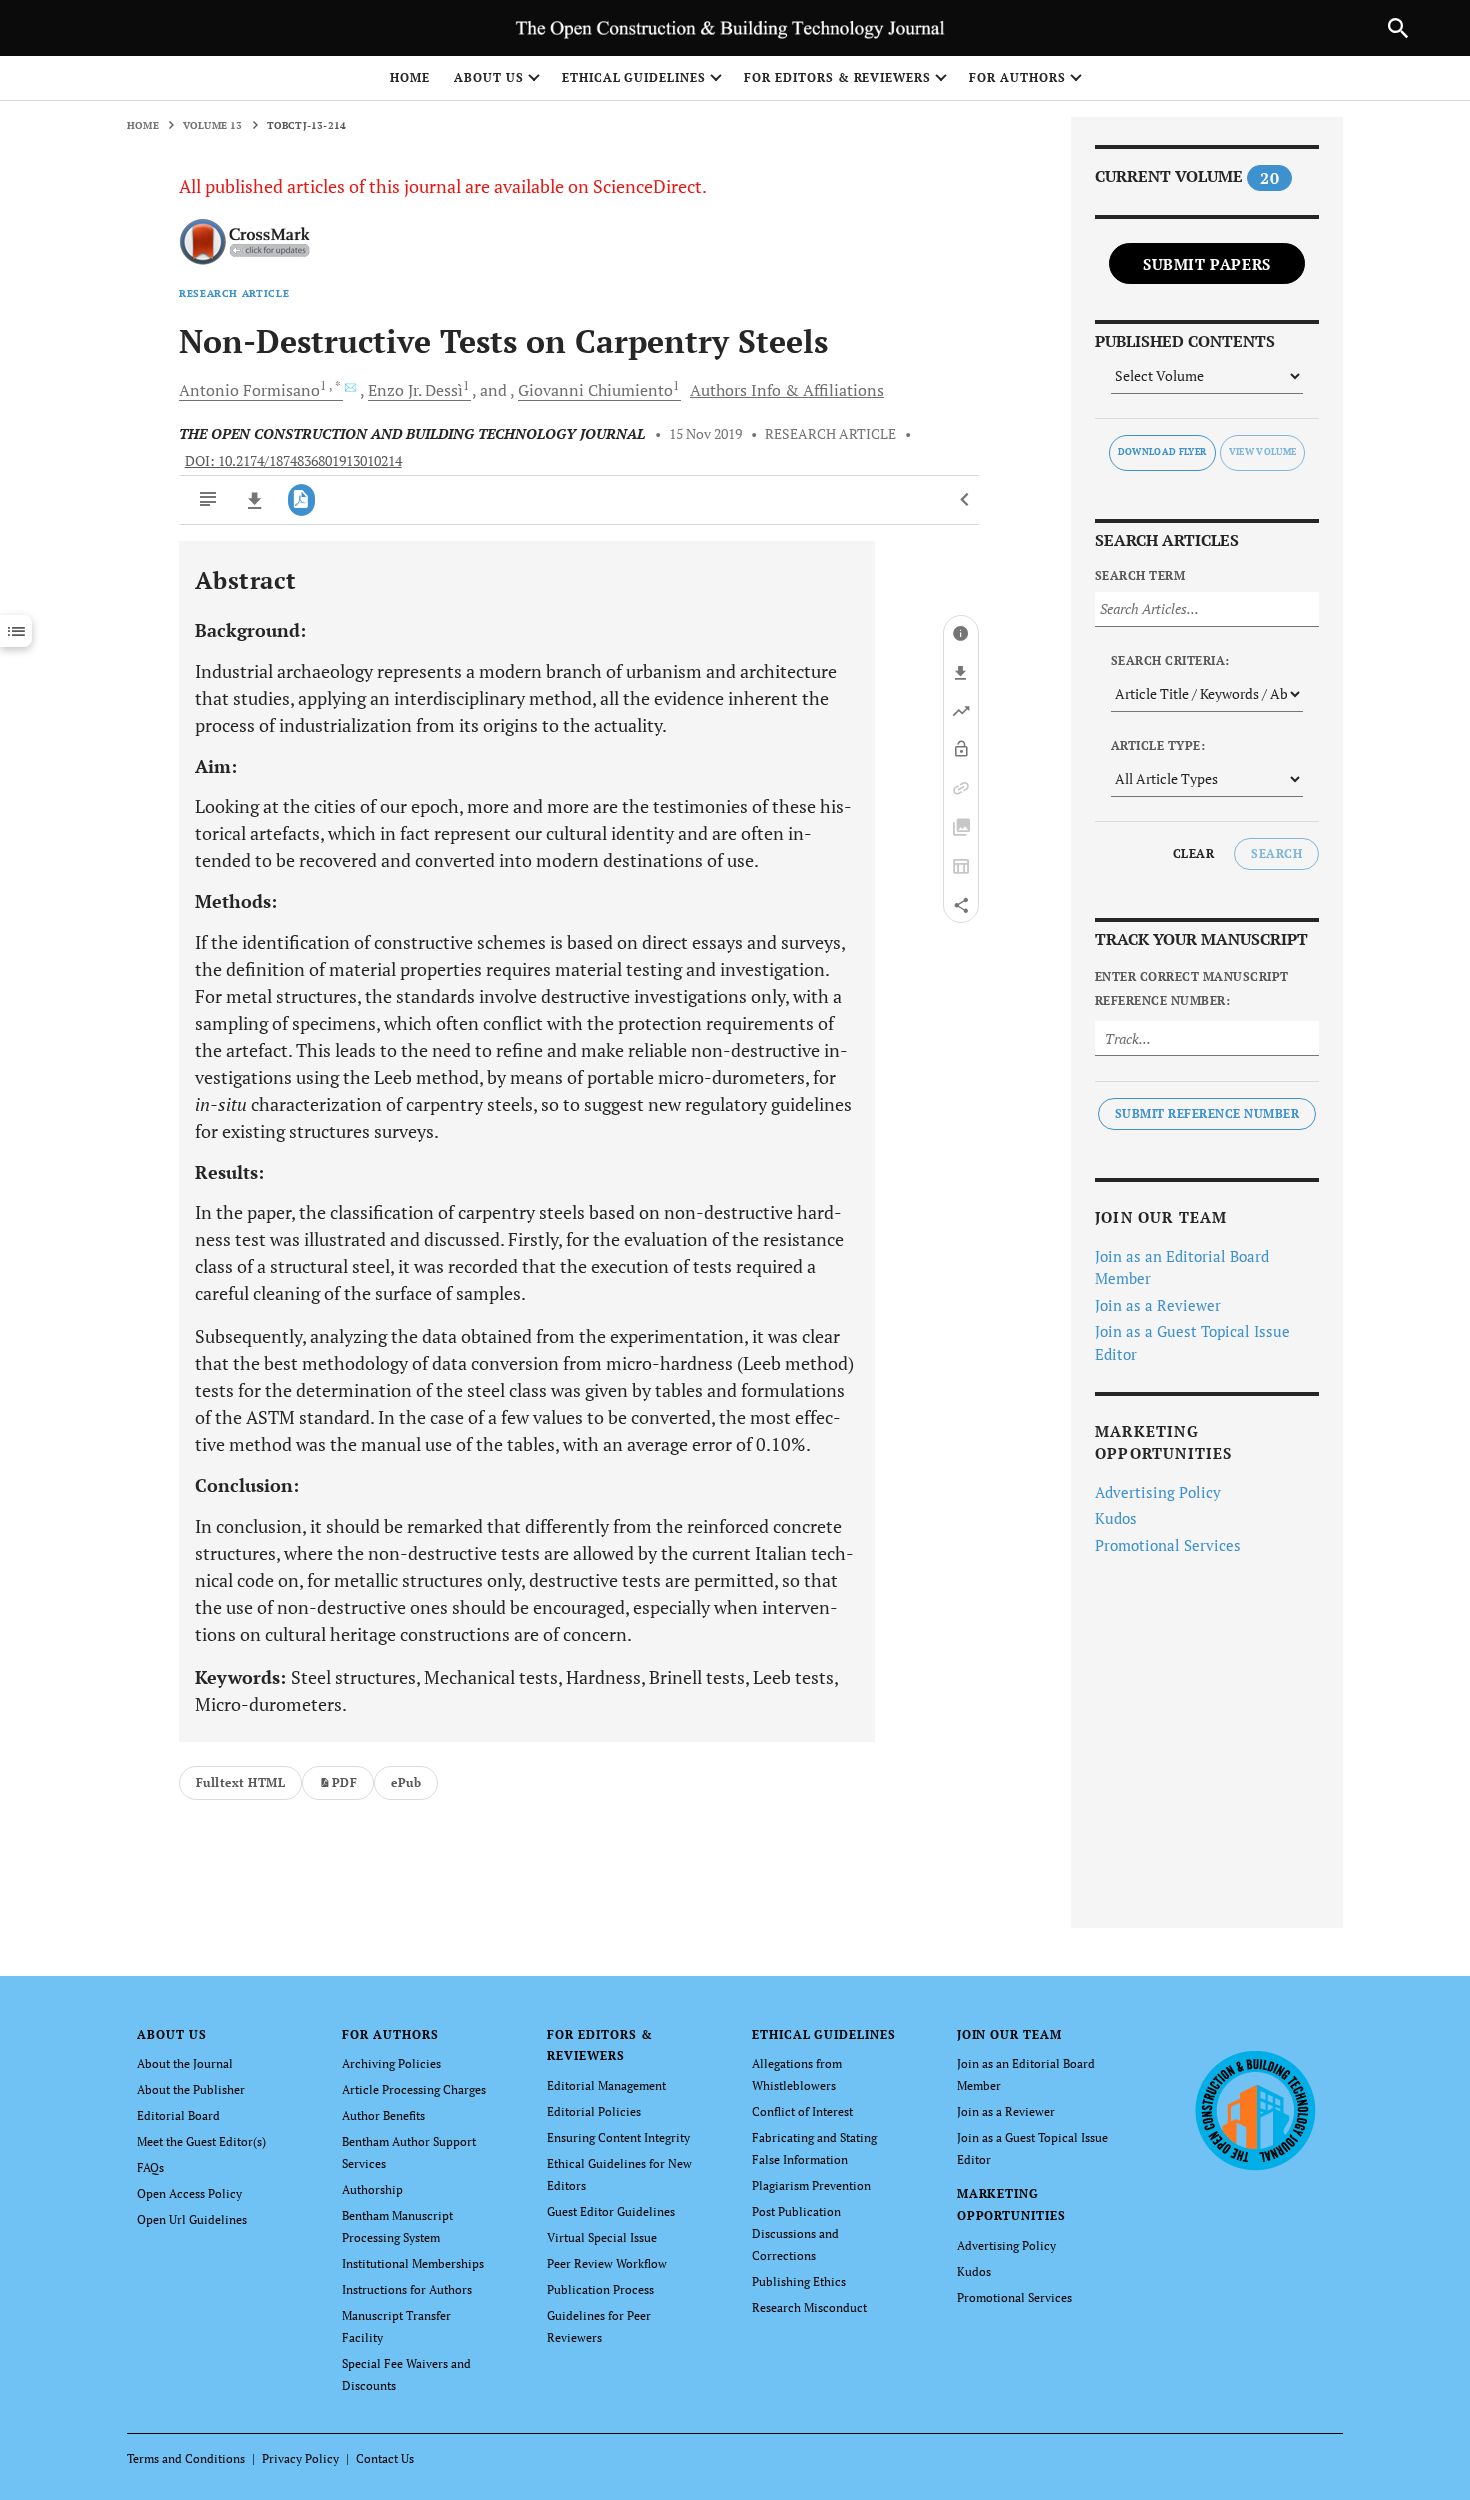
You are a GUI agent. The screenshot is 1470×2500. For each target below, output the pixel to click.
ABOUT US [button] (489, 77)
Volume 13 (213, 125)
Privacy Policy (300, 2458)
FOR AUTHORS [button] (1017, 77)
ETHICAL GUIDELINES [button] (634, 77)
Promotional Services (1168, 1545)
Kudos (1116, 1518)
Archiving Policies (391, 2063)
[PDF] (301, 500)
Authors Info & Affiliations (787, 390)
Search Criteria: (1170, 660)
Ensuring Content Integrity (618, 2137)
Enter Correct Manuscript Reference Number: (1192, 988)
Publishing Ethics (799, 2281)
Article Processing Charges (414, 2089)
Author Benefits (383, 2115)
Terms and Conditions (186, 2458)
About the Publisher (191, 2089)
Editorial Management (606, 2085)
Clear (1193, 853)
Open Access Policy (189, 2193)
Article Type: (1158, 745)
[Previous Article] (965, 500)
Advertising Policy (1158, 1492)
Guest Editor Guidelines (611, 2211)
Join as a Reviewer (1158, 1305)
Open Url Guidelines (192, 2219)
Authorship (372, 2189)
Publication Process (600, 2289)
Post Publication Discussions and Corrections (796, 2233)
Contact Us (385, 2458)
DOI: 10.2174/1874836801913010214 (293, 461)
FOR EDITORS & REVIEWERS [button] (837, 77)
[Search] (1398, 28)
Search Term (1140, 575)
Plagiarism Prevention (811, 2185)
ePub (406, 1782)
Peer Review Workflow (607, 2263)
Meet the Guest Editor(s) (201, 2141)
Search (1276, 853)
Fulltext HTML (240, 1782)
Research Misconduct (809, 2307)
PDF (344, 1782)
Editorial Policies (594, 2111)
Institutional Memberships (413, 2263)
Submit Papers (1207, 264)
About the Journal (185, 2063)
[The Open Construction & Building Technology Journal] (1254, 2108)
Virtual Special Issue (602, 2237)
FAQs (150, 2167)
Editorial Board (178, 2115)
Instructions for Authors (407, 2289)
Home (410, 77)
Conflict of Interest (802, 2111)
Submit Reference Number (1207, 1113)
